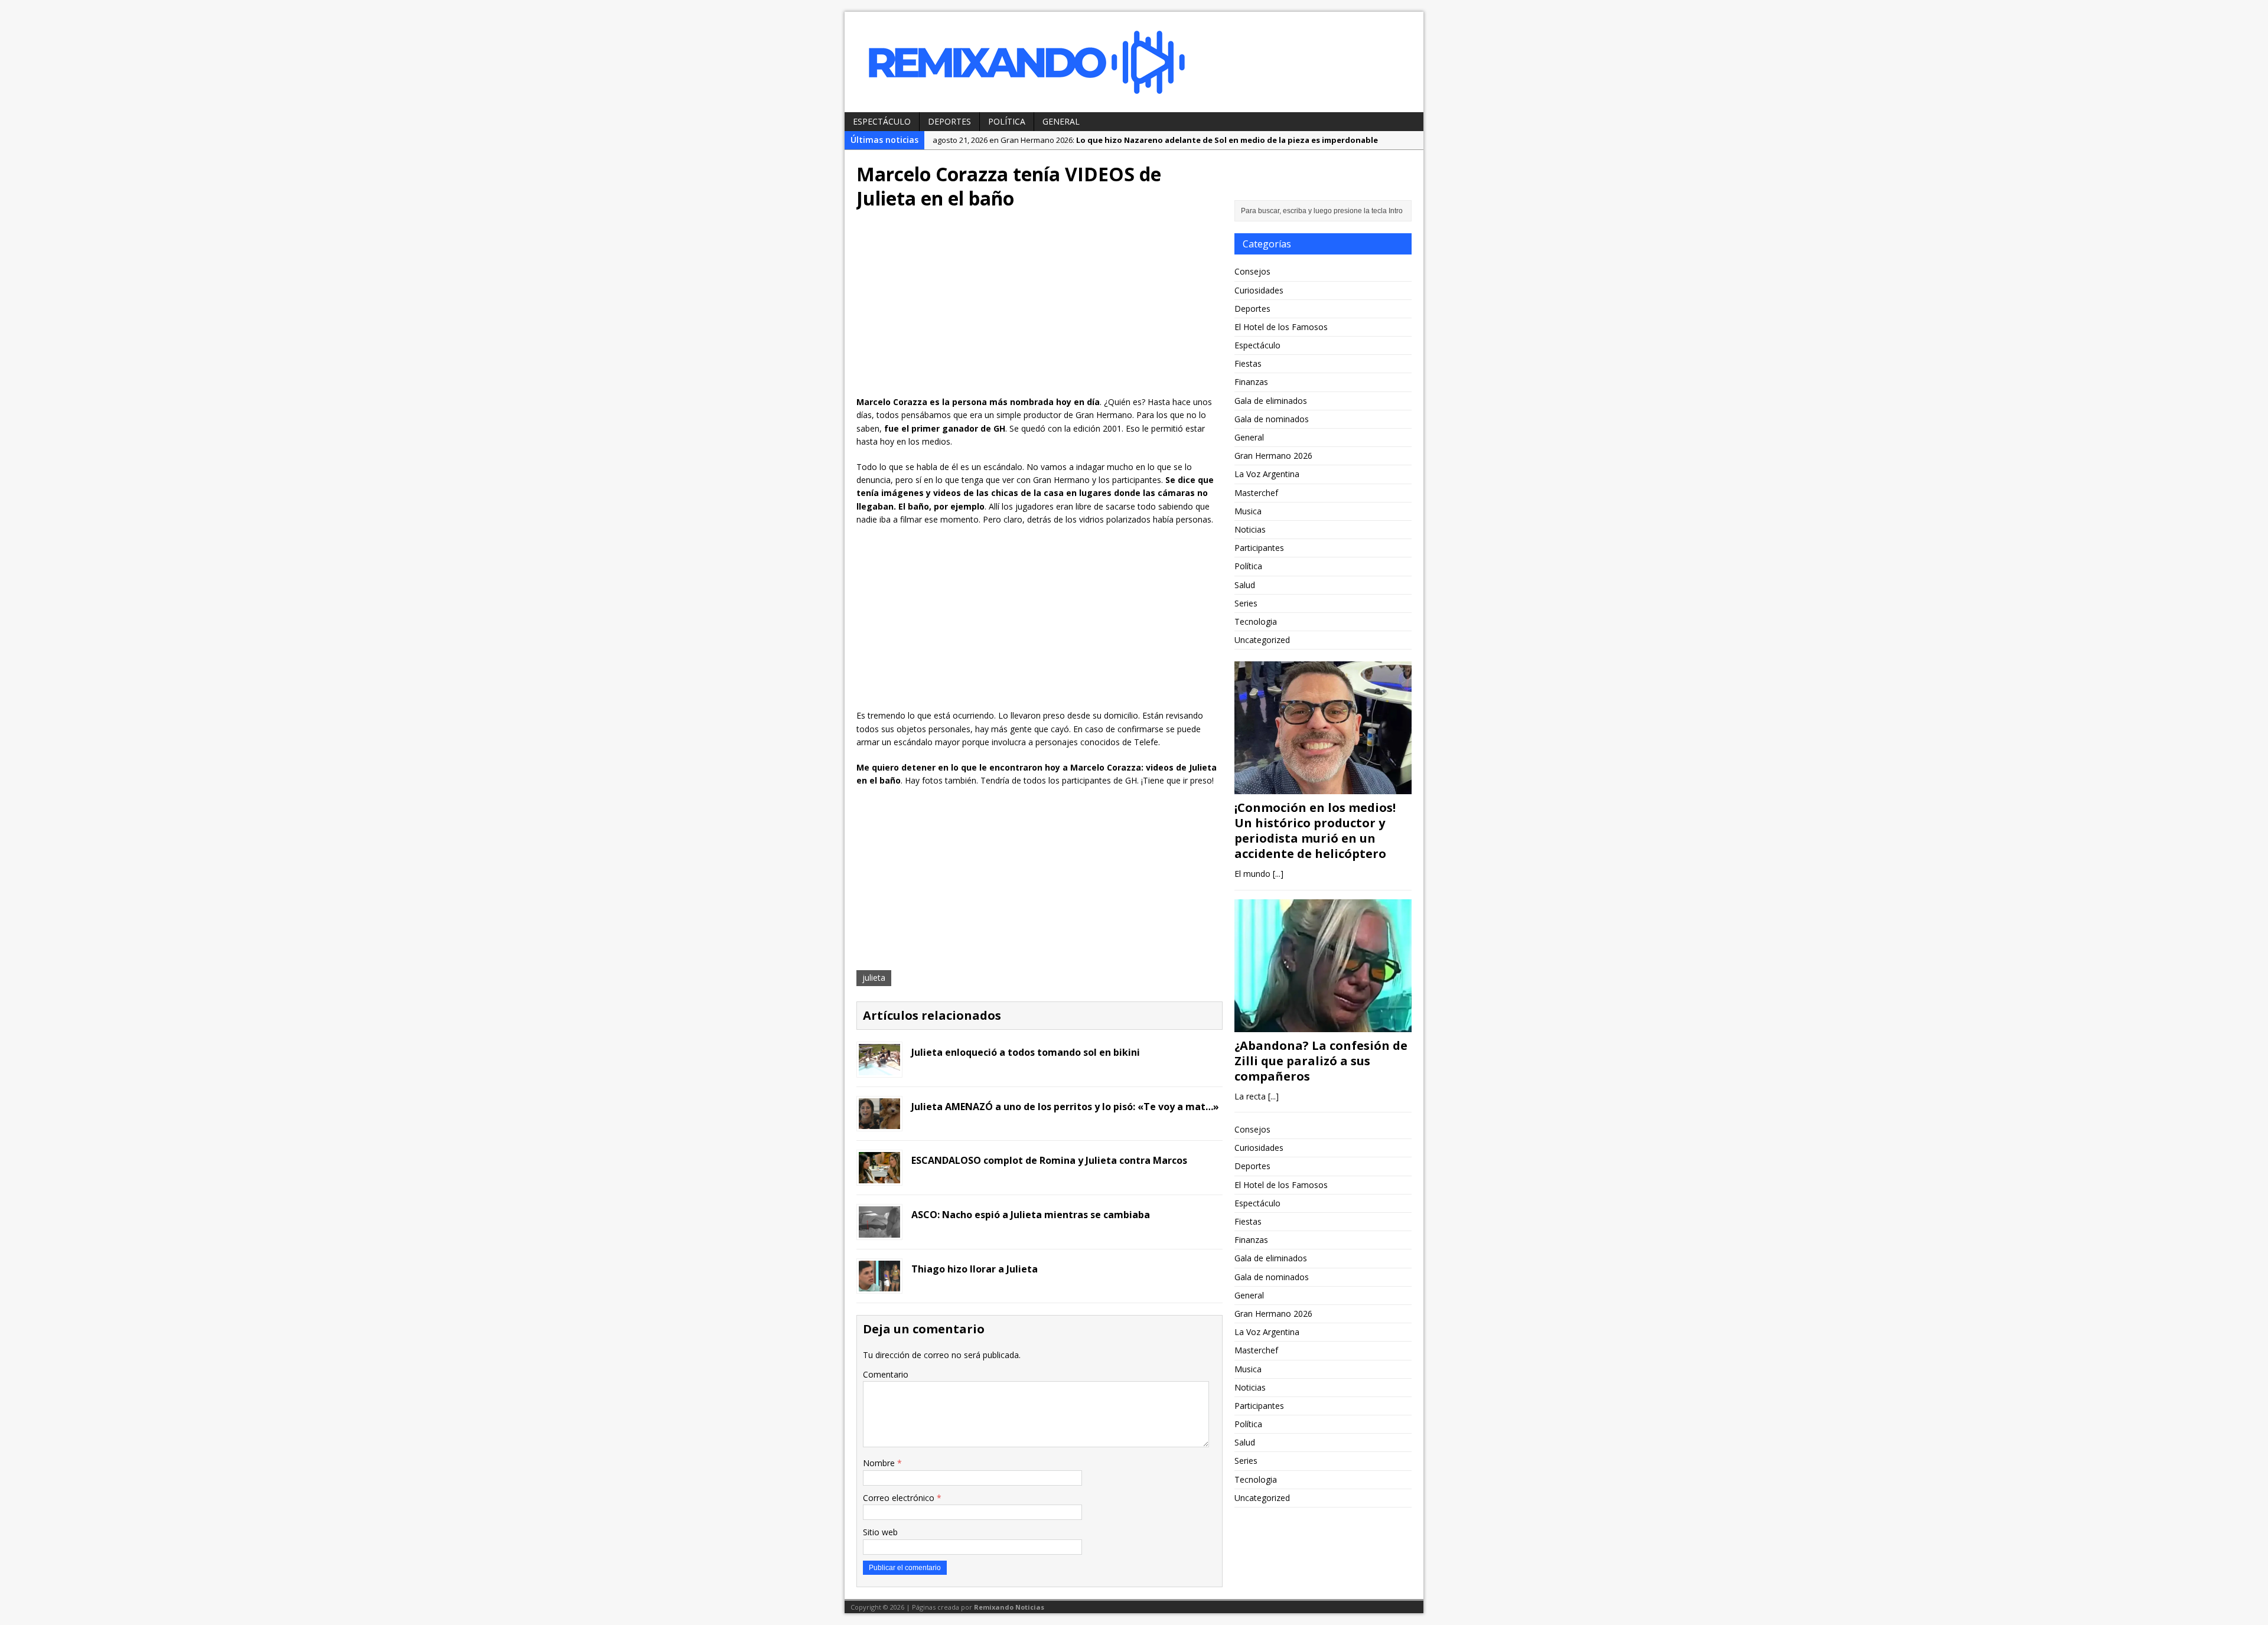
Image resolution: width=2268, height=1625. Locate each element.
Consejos (1252, 271)
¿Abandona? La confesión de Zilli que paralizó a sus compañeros (1321, 1061)
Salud (1245, 585)
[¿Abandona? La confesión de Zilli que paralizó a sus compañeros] (1323, 1025)
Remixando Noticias (1009, 1607)
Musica (1248, 511)
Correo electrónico (900, 1498)
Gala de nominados (1272, 419)
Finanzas (1251, 382)
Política (1007, 121)
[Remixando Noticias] (1134, 62)
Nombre (880, 1463)
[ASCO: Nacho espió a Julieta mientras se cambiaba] (879, 1230)
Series (1246, 603)
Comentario (886, 1374)
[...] (1278, 874)
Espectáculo (882, 121)
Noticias (1250, 529)
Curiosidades (1259, 290)
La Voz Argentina (1267, 474)
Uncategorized (1262, 640)
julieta (874, 978)
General (1061, 121)
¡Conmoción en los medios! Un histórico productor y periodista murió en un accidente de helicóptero (1315, 831)
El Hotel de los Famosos (1281, 327)
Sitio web (880, 1532)
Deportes (949, 121)
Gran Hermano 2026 (1273, 456)
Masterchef (1256, 493)
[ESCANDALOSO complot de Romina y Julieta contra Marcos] (879, 1177)
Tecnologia (1256, 621)
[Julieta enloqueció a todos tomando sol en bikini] (879, 1068)
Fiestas (1248, 363)
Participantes (1259, 548)
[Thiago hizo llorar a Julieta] (879, 1285)
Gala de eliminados (1271, 401)
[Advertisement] (1039, 307)
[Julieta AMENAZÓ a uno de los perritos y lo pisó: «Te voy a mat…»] (879, 1122)
